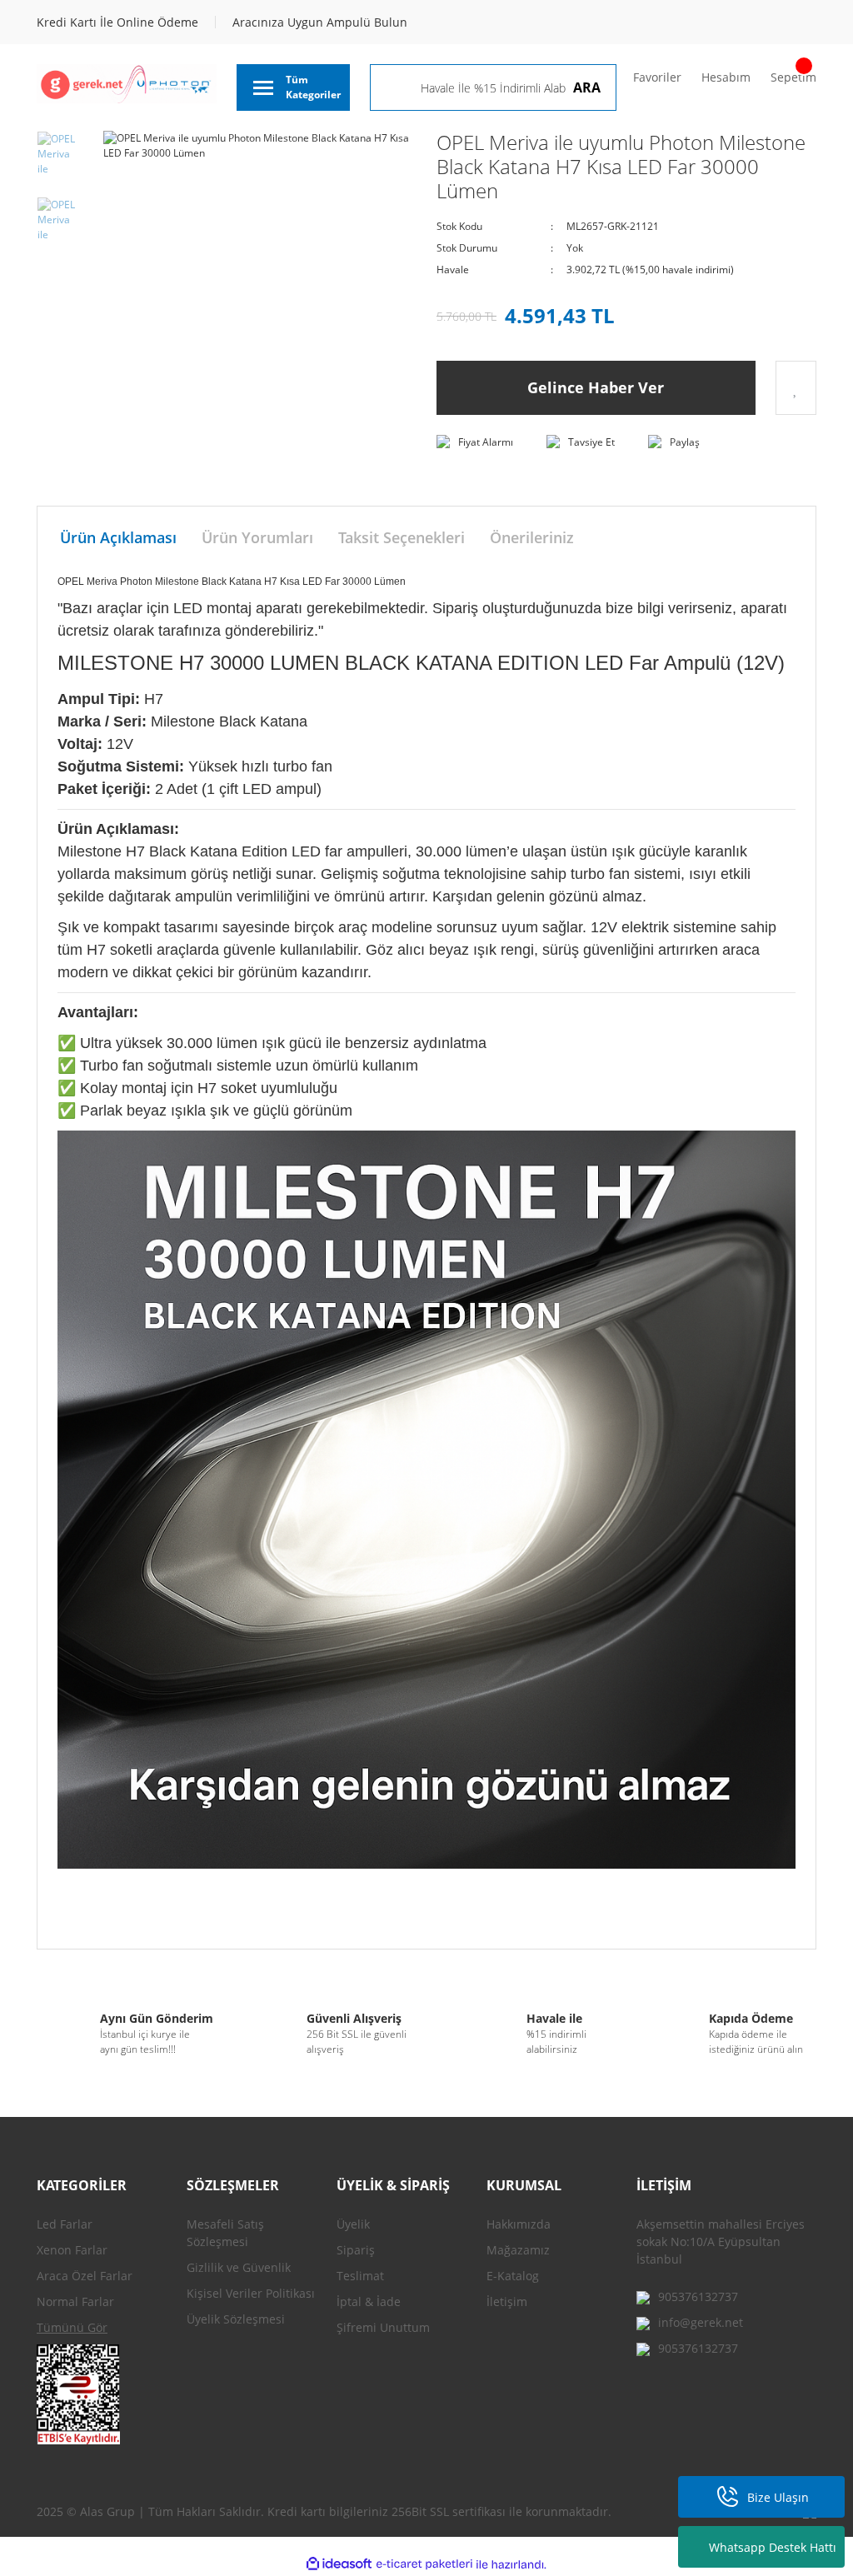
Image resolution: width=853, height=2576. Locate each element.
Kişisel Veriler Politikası (251, 2293)
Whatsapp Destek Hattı (773, 2547)
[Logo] (127, 84)
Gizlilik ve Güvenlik (239, 2267)
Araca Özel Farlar (85, 2276)
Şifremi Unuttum (383, 2327)
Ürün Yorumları (257, 537)
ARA (587, 87)
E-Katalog (513, 2276)
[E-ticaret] (424, 2564)
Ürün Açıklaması (118, 537)
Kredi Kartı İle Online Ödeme (117, 22)
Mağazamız (518, 2250)
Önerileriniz (532, 537)
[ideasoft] (339, 2565)
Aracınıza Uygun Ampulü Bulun (320, 22)
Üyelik (353, 2224)
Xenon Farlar (72, 2250)
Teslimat (360, 2276)
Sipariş (356, 2250)
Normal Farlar (75, 2301)
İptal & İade (369, 2301)
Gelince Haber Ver (596, 387)
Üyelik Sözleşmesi (236, 2319)
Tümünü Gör (72, 2327)
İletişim (507, 2301)
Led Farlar (65, 2224)
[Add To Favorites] (796, 388)
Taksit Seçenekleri (402, 537)
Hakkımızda (519, 2224)
